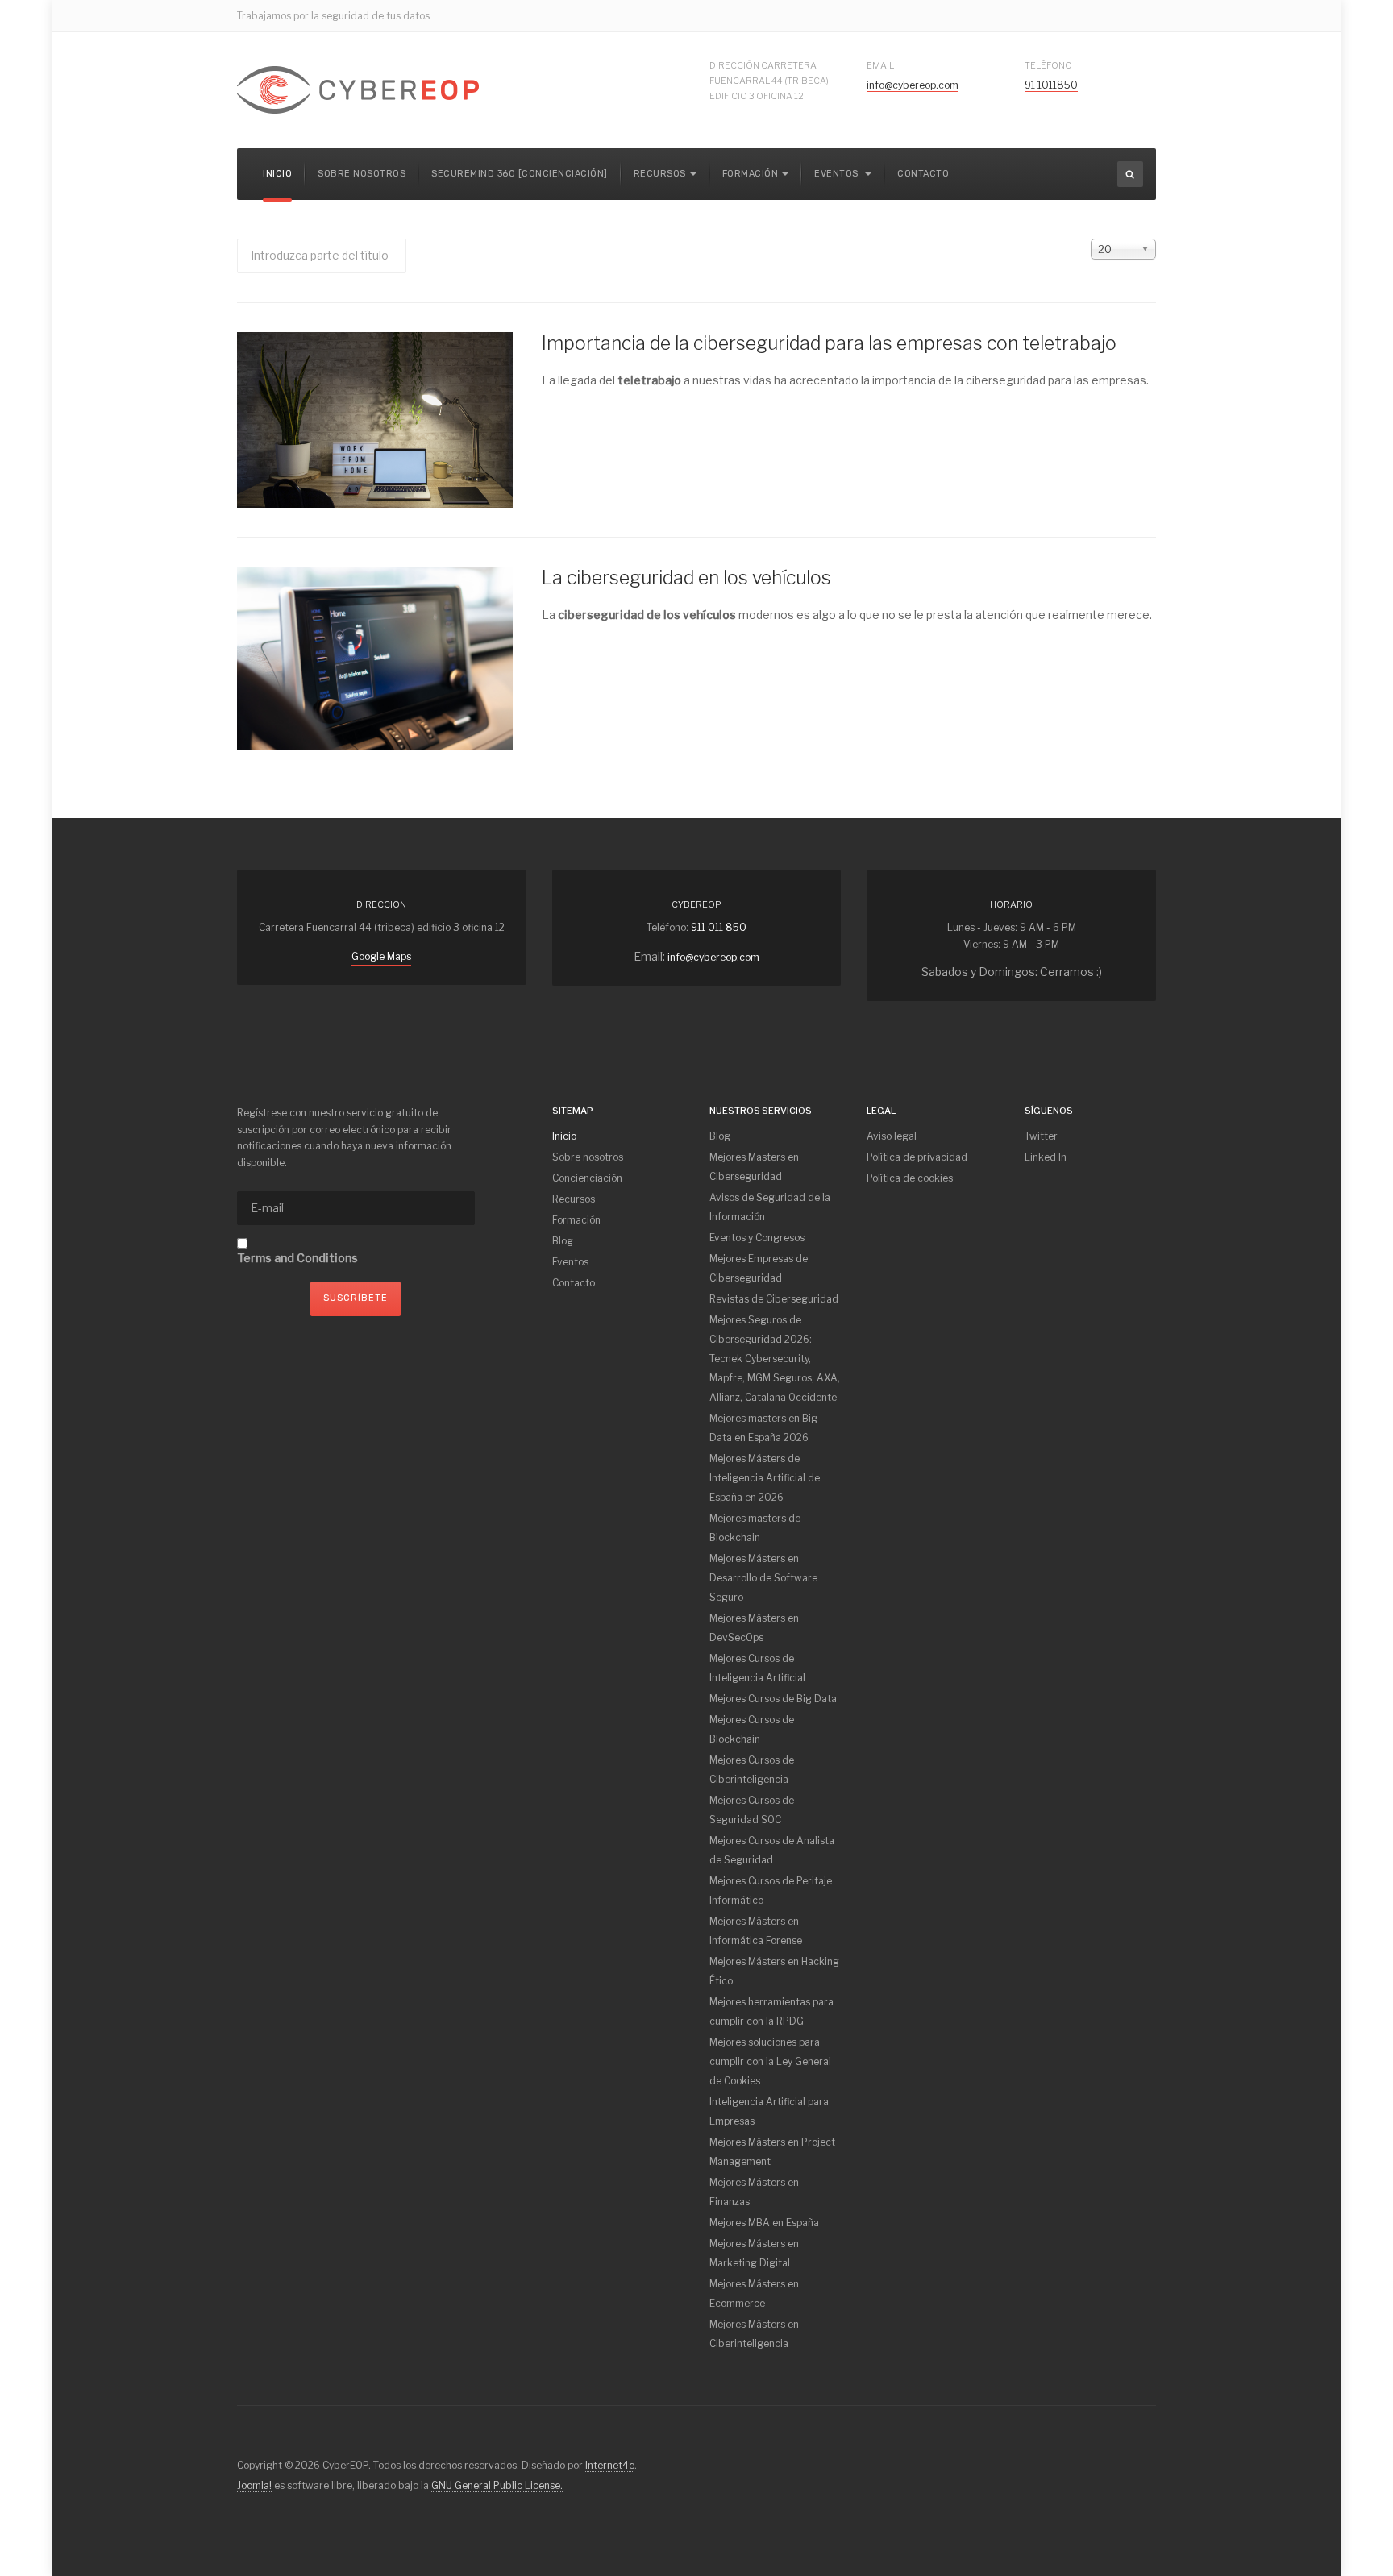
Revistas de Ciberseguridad (774, 1299)
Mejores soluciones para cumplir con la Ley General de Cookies (770, 2061)
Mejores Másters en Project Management (772, 2152)
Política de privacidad (917, 1157)
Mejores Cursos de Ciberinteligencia (752, 1770)
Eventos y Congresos (757, 1238)
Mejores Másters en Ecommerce (754, 2293)
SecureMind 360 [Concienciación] (520, 174)
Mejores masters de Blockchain (755, 1528)
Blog (563, 1241)
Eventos (838, 174)
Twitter (1041, 1136)
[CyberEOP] (358, 90)
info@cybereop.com (913, 85)
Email (880, 65)
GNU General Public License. (497, 2485)
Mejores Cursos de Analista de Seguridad (772, 1850)
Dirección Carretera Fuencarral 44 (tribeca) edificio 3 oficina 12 (769, 81)
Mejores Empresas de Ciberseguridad (759, 1268)
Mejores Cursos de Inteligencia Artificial (757, 1668)
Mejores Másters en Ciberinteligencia (754, 2334)
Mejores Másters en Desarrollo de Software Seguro (763, 1578)
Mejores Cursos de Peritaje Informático (771, 1890)
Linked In (1046, 1157)
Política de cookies (910, 1178)
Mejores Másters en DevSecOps (754, 1628)
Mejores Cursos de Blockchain (752, 1729)
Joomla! (254, 2485)
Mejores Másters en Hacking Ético (774, 1971)
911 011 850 (719, 927)
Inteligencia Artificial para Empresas (769, 2111)
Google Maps (381, 956)
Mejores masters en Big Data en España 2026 (763, 1428)
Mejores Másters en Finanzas (754, 2192)
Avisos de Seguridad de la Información (770, 1207)
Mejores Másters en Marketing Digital (754, 2253)
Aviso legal (892, 1136)
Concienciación (587, 1178)
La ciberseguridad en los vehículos (686, 578)
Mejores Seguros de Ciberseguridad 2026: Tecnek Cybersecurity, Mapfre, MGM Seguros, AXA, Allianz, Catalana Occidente (775, 1359)
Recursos (574, 1199)
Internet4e (610, 2465)
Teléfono (1048, 65)
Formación (576, 1220)
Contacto (923, 174)
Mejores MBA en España (764, 2223)
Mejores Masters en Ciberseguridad (754, 1167)
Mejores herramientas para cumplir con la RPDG (771, 2011)
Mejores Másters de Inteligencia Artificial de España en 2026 (765, 1478)
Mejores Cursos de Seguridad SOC (752, 1810)
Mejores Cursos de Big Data (773, 1699)
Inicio (277, 174)
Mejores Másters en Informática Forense (756, 1931)
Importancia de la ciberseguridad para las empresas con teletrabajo (829, 343)
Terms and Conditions (297, 1258)
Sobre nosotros (362, 174)
